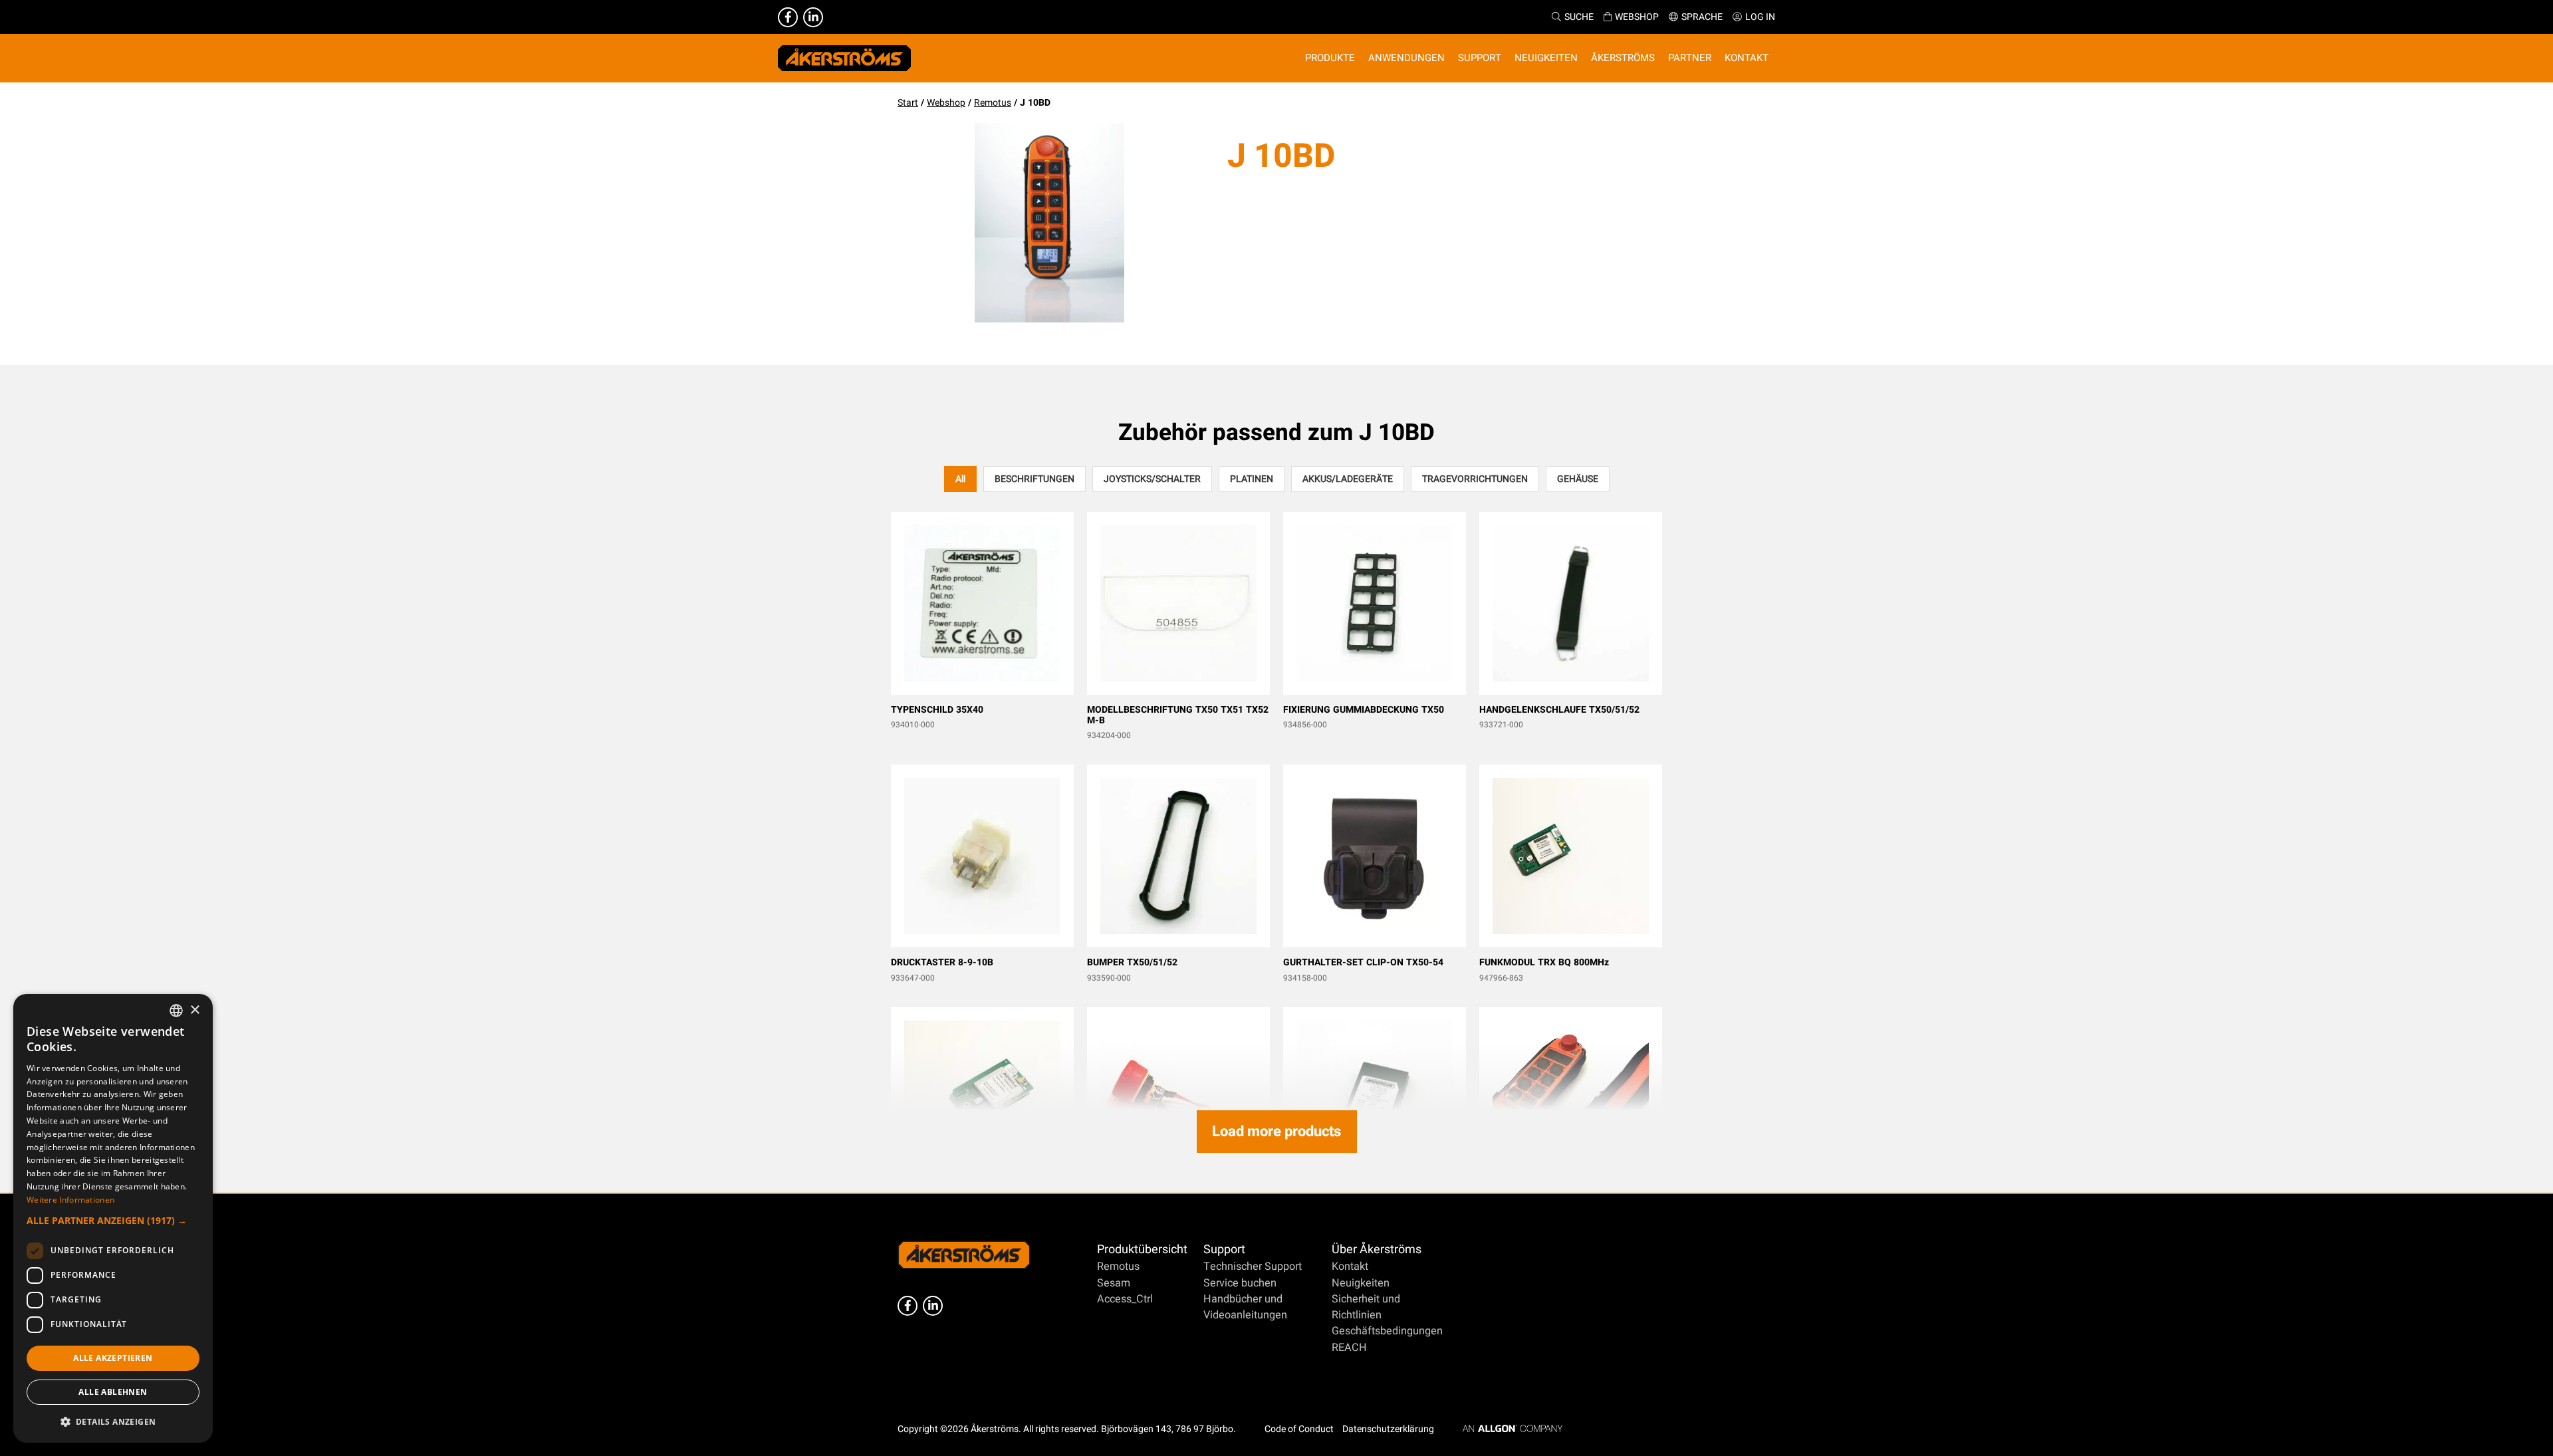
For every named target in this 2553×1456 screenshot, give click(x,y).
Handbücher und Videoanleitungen (1245, 1307)
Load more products (1276, 1132)
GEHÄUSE (1578, 479)
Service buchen (1240, 1283)
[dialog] (113, 1218)
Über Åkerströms (1377, 1250)
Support (1224, 1250)
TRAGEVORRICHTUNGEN (1475, 479)
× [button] (194, 1010)
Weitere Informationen (70, 1200)
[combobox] (176, 1011)
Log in (1760, 17)
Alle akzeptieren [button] (113, 1358)
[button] (113, 1220)
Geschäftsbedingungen (1387, 1331)
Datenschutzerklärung (1388, 1429)
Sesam (1114, 1283)
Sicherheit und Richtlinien (1366, 1307)
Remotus (993, 103)
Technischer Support (1253, 1267)
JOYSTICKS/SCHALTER (1152, 479)
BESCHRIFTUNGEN (1034, 479)
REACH (1349, 1348)
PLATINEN (1252, 479)
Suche (1579, 17)
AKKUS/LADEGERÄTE (1348, 479)
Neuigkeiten (1361, 1283)
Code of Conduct (1299, 1429)
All (960, 479)
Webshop (1637, 17)
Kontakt (1350, 1267)
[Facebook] (788, 17)
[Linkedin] (813, 17)
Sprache (1702, 17)
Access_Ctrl (1125, 1299)
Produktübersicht (1142, 1250)
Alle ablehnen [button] (113, 1392)
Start (908, 103)
